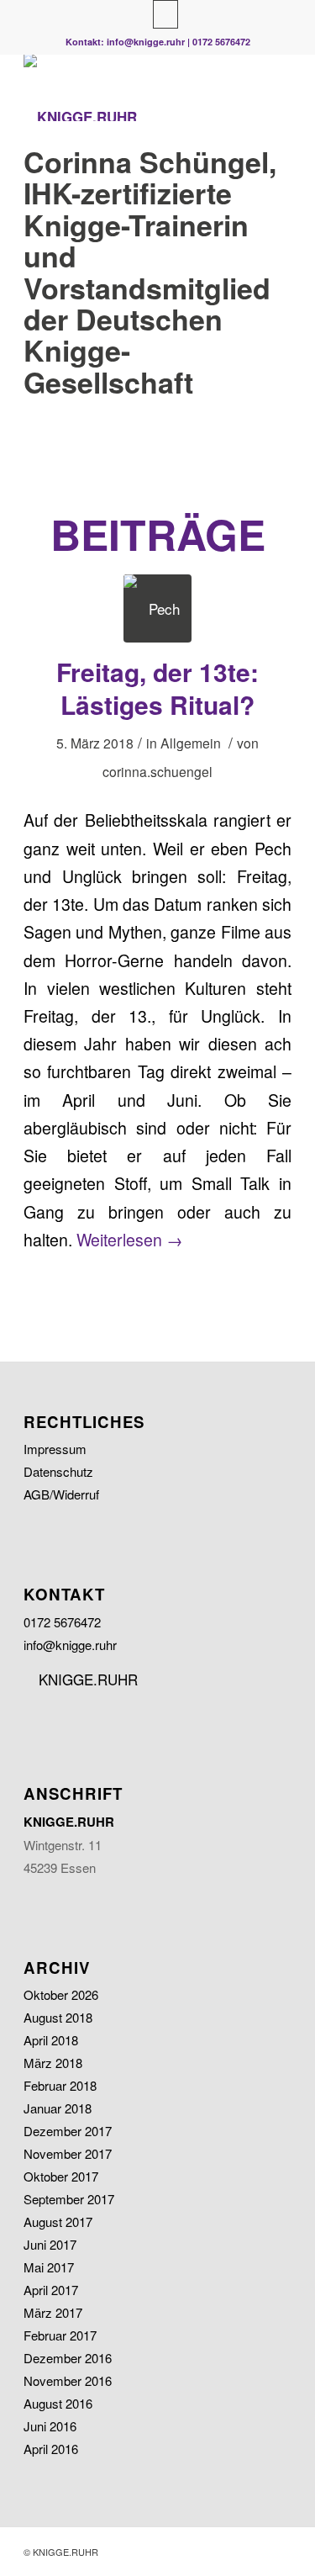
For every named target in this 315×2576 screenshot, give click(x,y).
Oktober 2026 (61, 1994)
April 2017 (51, 2290)
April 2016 (51, 2449)
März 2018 (53, 2063)
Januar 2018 (58, 2108)
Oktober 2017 (61, 2176)
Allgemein (191, 743)
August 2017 (58, 2222)
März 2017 (53, 2312)
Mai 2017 (49, 2267)
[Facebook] (165, 14)
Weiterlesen (130, 1240)
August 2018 (58, 2017)
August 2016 (58, 2403)
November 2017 (68, 2153)
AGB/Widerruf (61, 1494)
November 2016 (68, 2380)
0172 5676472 (221, 42)
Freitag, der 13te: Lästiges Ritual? (157, 688)
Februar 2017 (60, 2335)
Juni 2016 (50, 2426)
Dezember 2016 (68, 2358)
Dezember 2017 (68, 2131)
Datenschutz (58, 1471)
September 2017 (69, 2199)
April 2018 (51, 2040)
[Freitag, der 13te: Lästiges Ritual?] (157, 608)
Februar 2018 (60, 2085)
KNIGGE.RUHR (86, 1679)
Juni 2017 (50, 2244)
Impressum (55, 1449)
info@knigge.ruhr (146, 42)
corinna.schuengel (157, 771)
